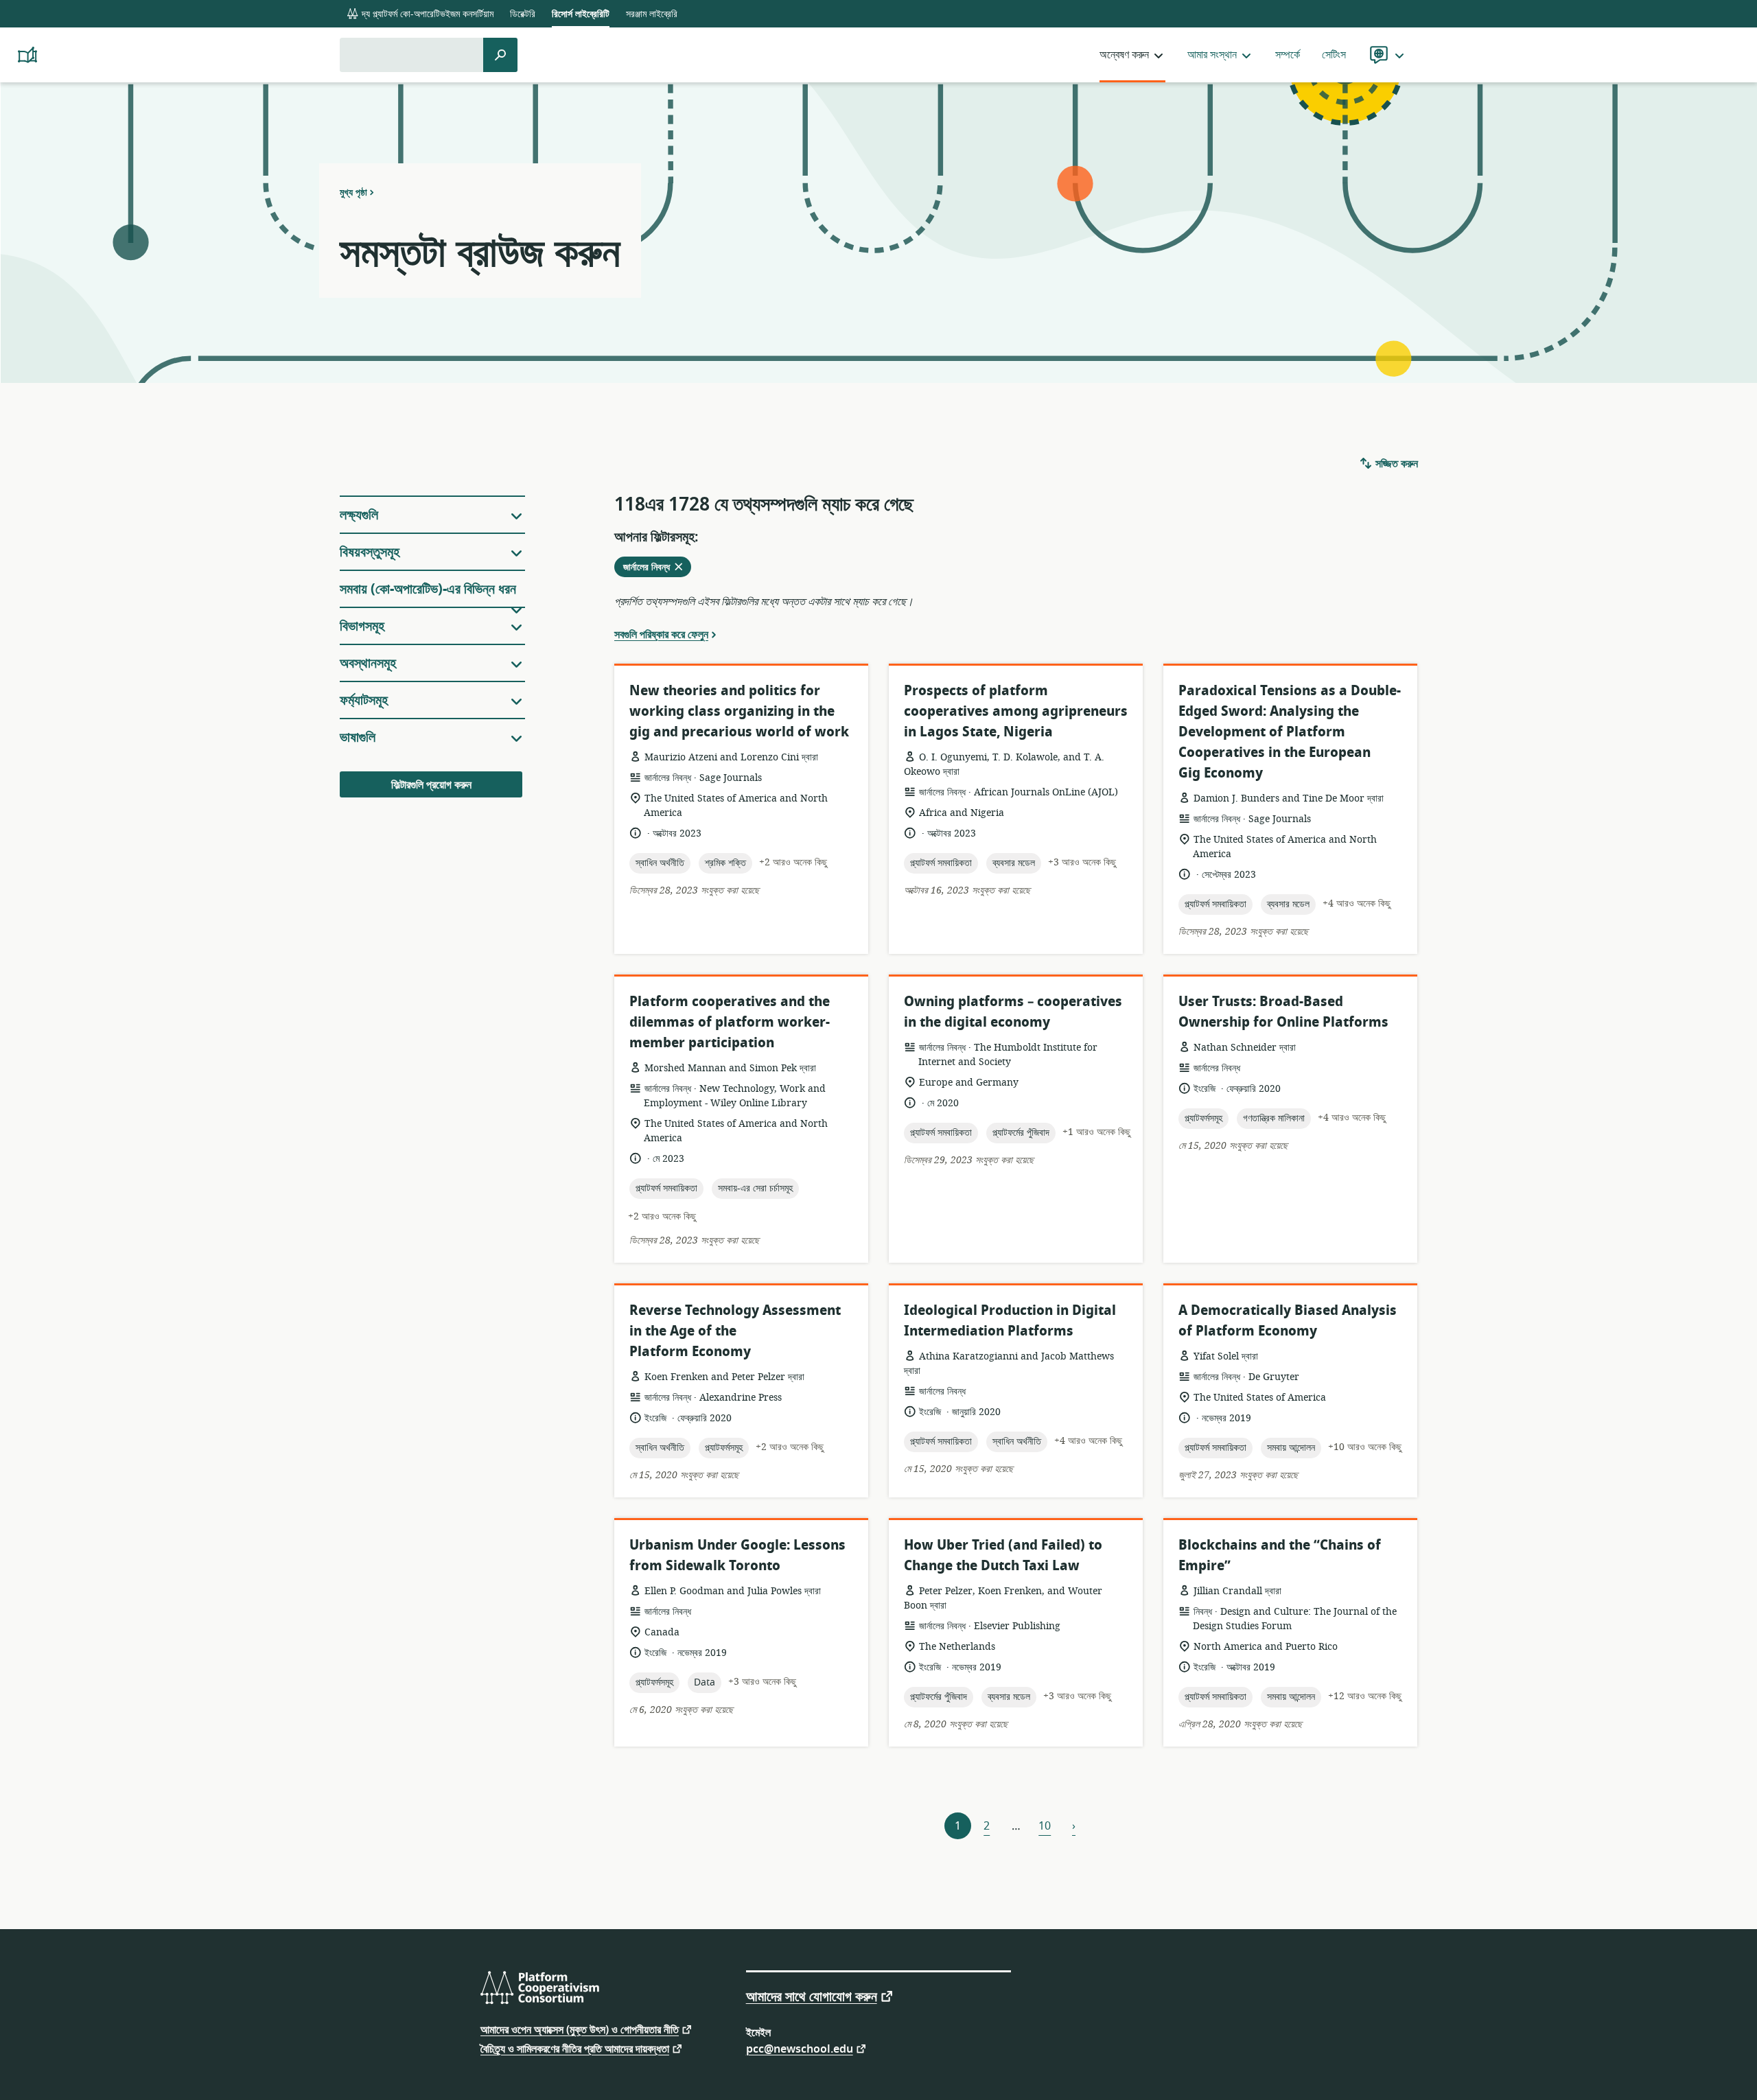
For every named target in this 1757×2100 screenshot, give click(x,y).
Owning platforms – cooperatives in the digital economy (1013, 1012)
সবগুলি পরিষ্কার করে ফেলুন (661, 634)
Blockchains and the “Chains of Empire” (1280, 1555)
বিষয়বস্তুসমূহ (370, 552)
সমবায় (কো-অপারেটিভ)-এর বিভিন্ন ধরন (428, 589)
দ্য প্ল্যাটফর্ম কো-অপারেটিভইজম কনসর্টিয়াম (426, 14)
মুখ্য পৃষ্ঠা (353, 192)
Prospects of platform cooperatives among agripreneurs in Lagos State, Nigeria (1016, 711)
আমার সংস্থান (1212, 55)
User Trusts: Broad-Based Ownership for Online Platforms (1283, 1012)
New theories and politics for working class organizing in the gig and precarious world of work (739, 711)
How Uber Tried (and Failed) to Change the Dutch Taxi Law (1003, 1555)
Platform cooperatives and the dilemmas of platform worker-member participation (730, 1022)
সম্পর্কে (1288, 55)
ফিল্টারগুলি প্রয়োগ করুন (431, 785)
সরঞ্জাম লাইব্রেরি (652, 14)
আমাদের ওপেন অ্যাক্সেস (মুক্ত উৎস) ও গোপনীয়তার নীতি (580, 2029)
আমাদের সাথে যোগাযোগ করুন (812, 1996)
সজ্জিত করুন (1395, 464)
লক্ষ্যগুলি (359, 515)
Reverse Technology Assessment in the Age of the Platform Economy (735, 1331)
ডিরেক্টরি (523, 14)
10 (1045, 1826)
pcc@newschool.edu (800, 2048)
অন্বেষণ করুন (1124, 55)
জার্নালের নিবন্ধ (657, 568)
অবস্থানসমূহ (368, 663)
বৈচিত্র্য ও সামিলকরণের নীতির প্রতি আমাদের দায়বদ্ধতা (575, 2048)
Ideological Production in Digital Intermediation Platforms (1010, 1321)
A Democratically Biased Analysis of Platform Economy (1288, 1321)
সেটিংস (1334, 55)
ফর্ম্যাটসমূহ (364, 700)
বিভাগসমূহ (362, 626)
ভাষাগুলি (358, 737)
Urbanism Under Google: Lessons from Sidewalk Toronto (737, 1555)
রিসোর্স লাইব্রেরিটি (581, 14)
